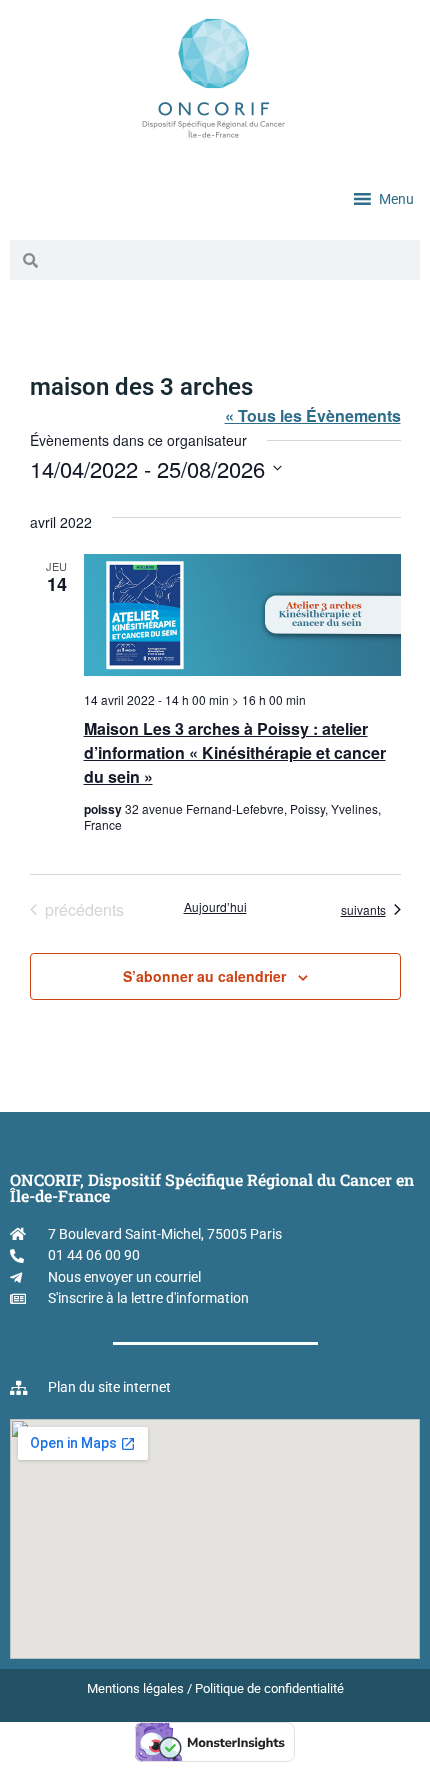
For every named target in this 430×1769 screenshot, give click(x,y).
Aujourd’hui (215, 907)
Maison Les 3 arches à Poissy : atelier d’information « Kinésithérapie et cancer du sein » (235, 752)
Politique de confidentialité (269, 1688)
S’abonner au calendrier (204, 976)
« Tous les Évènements (313, 415)
